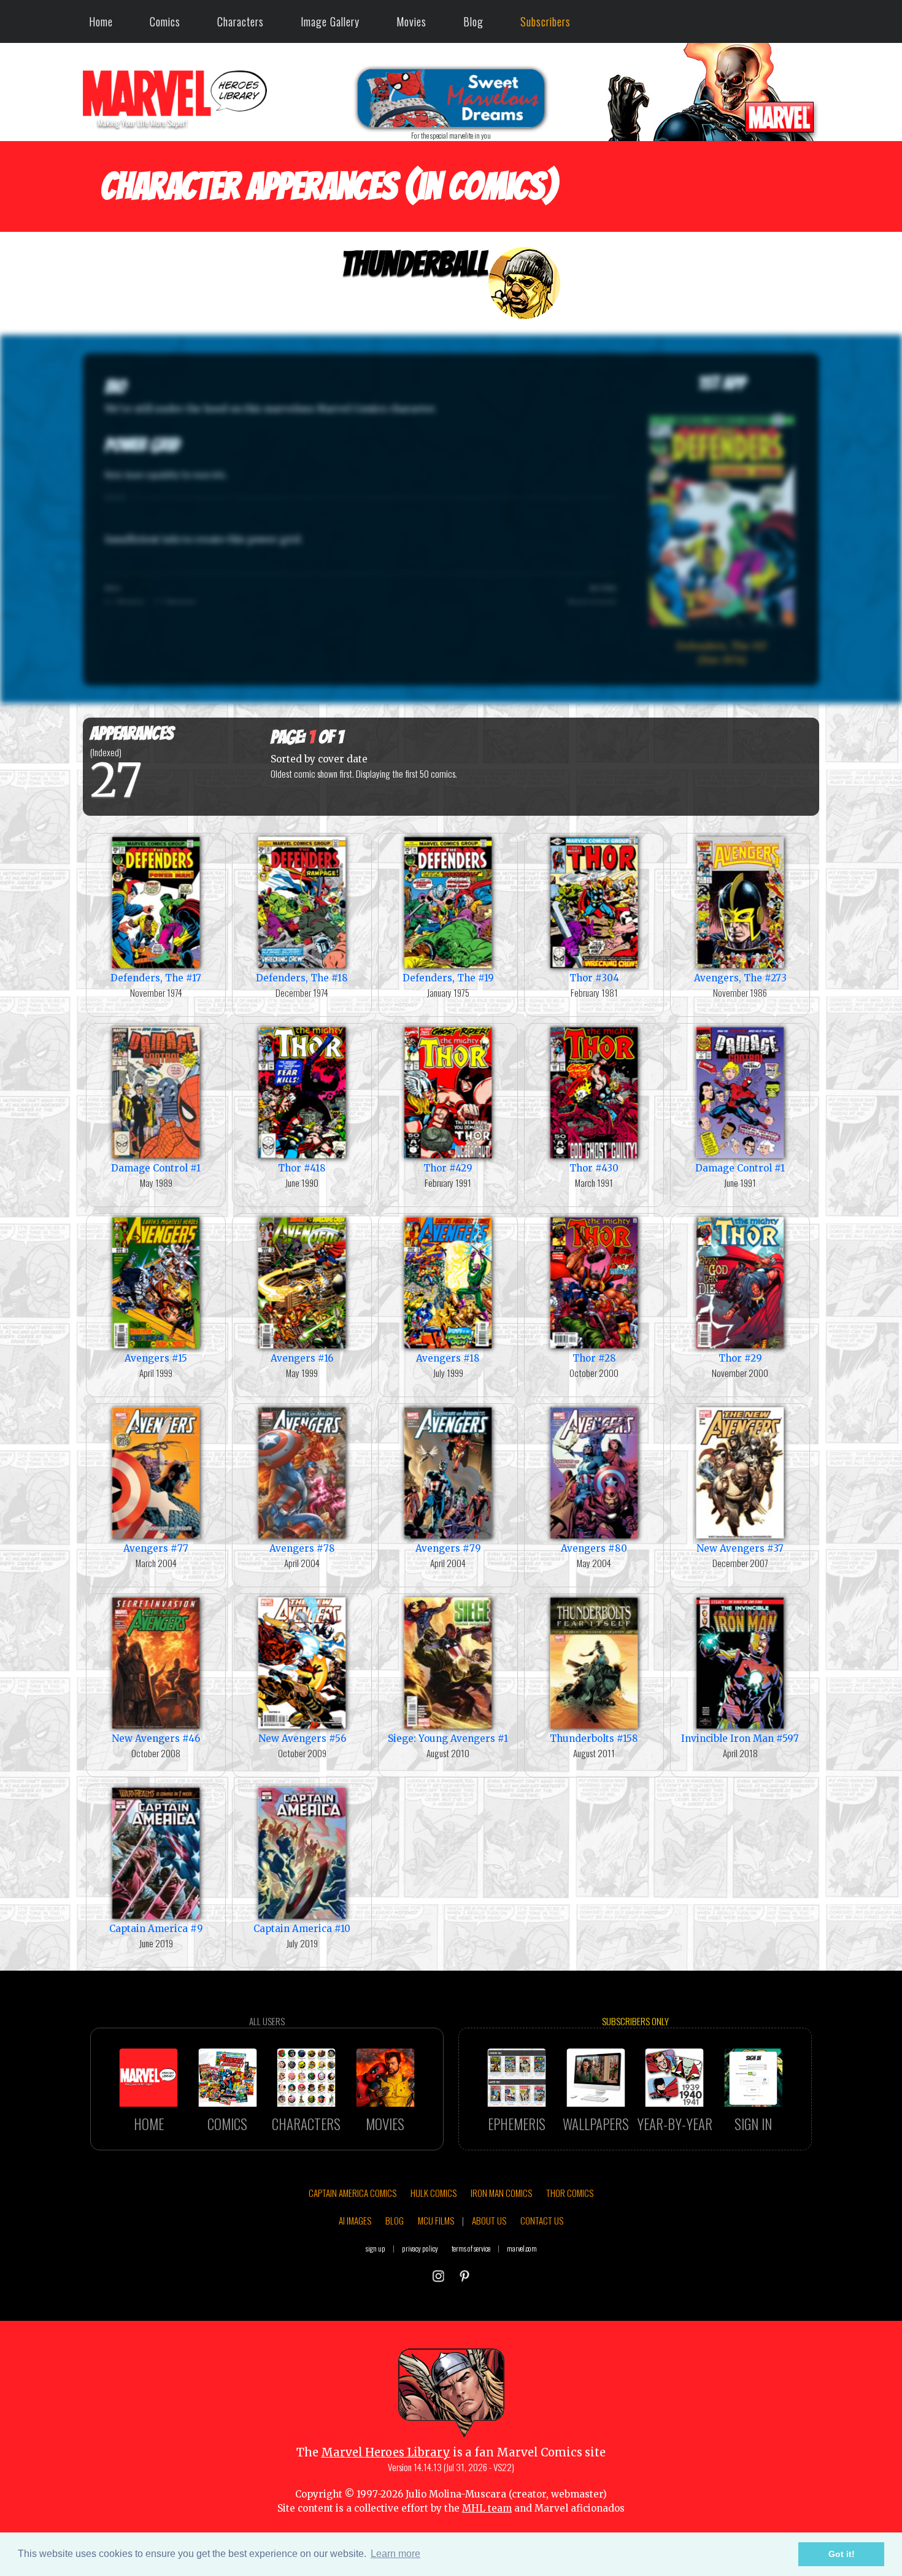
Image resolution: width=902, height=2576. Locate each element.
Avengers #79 (448, 1548)
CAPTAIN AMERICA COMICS (353, 2193)
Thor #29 (740, 1358)
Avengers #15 (156, 1358)
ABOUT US (489, 2220)
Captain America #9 (156, 1929)
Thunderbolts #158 (594, 1738)
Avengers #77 (156, 1548)
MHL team (487, 2508)
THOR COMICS (570, 2193)
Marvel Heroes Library (386, 2452)
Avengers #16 (302, 1358)
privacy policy (420, 2248)
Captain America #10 (302, 1929)
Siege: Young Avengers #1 (448, 1738)
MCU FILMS (436, 2220)
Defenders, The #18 (302, 978)
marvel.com (522, 2248)
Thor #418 (302, 1168)
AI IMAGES (355, 2220)
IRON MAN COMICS (501, 2193)
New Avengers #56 (302, 1738)
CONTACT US (542, 2220)
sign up (376, 2248)
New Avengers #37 (740, 1548)
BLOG (395, 2220)
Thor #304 (594, 978)
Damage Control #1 (156, 1168)
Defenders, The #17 (156, 978)
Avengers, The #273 (740, 978)
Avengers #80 (594, 1548)
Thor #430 (594, 1168)
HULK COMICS (434, 2193)
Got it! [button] (842, 2554)
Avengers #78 (302, 1548)
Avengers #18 (448, 1358)
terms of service (471, 2248)
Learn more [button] (395, 2554)
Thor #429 (448, 1168)
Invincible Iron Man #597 (740, 1738)
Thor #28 (594, 1358)
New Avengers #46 (156, 1738)
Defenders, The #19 (448, 978)
